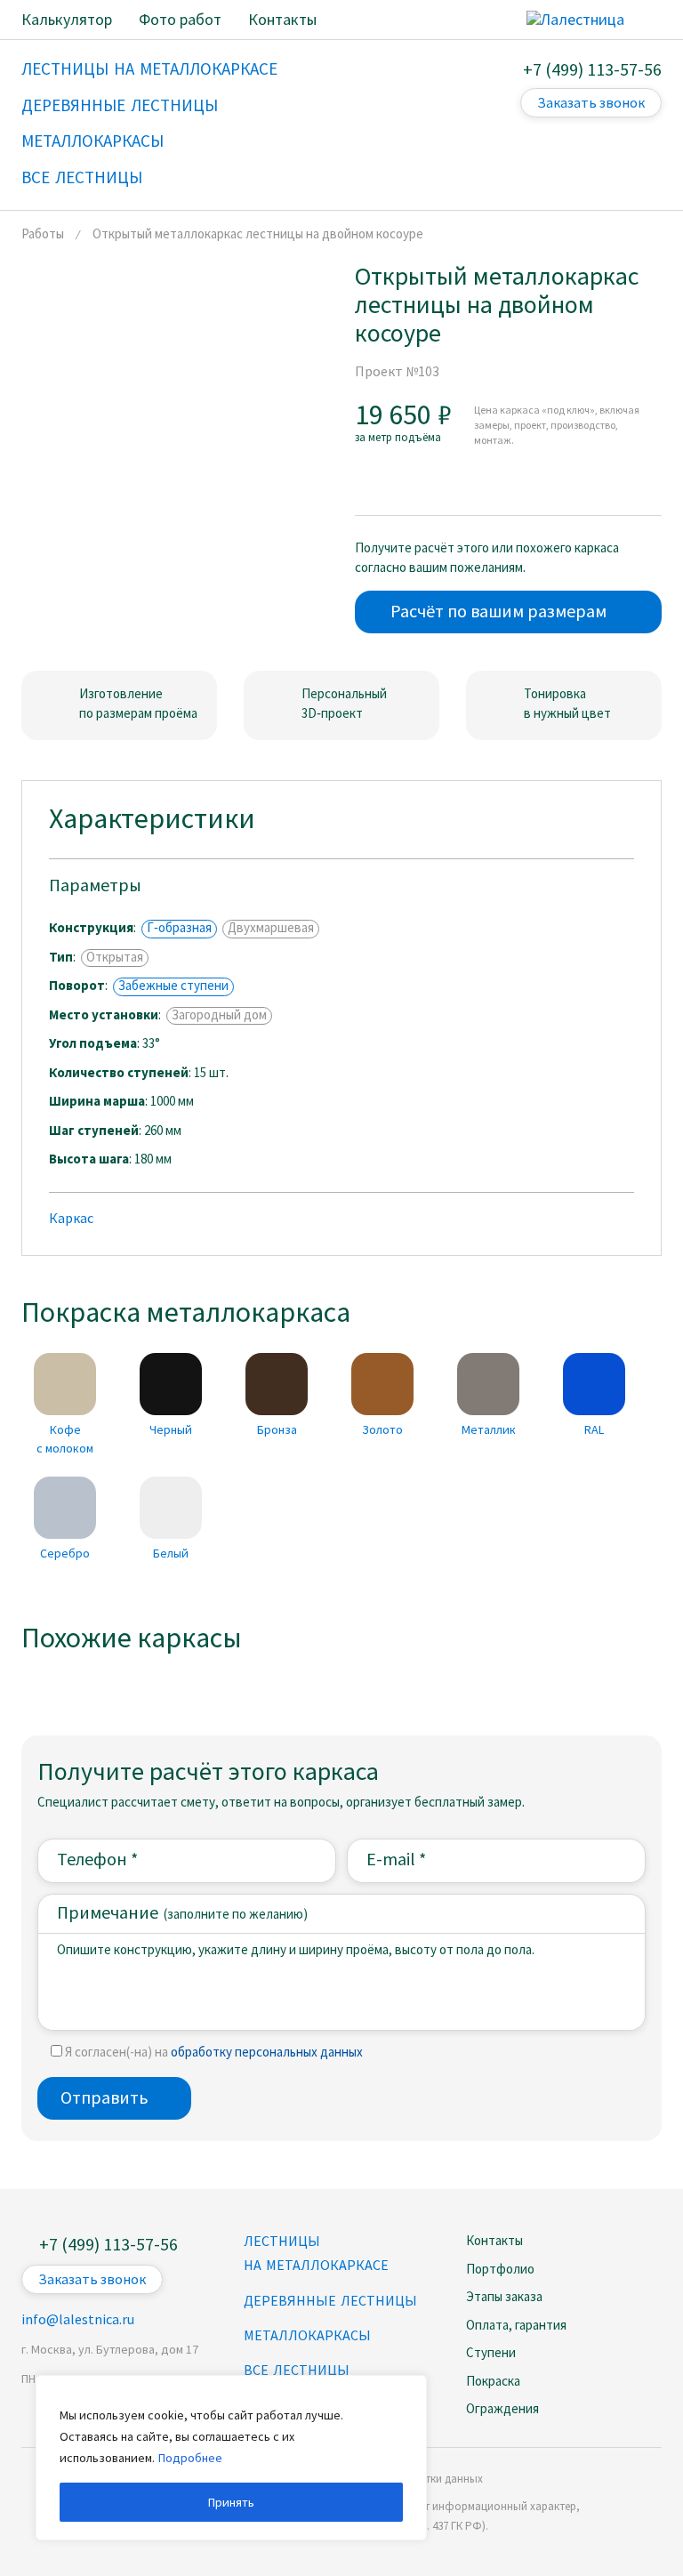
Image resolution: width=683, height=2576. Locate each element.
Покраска (493, 2381)
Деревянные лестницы (330, 2300)
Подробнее (190, 2458)
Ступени (491, 2352)
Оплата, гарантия (516, 2325)
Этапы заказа (504, 2296)
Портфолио (500, 2269)
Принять (231, 2502)
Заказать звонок (591, 102)
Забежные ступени (173, 986)
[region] (231, 2458)
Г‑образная (179, 928)
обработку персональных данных (267, 2052)
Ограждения (502, 2408)
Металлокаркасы (307, 2335)
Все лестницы (297, 2370)
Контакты (494, 2240)
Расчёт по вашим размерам (498, 611)
